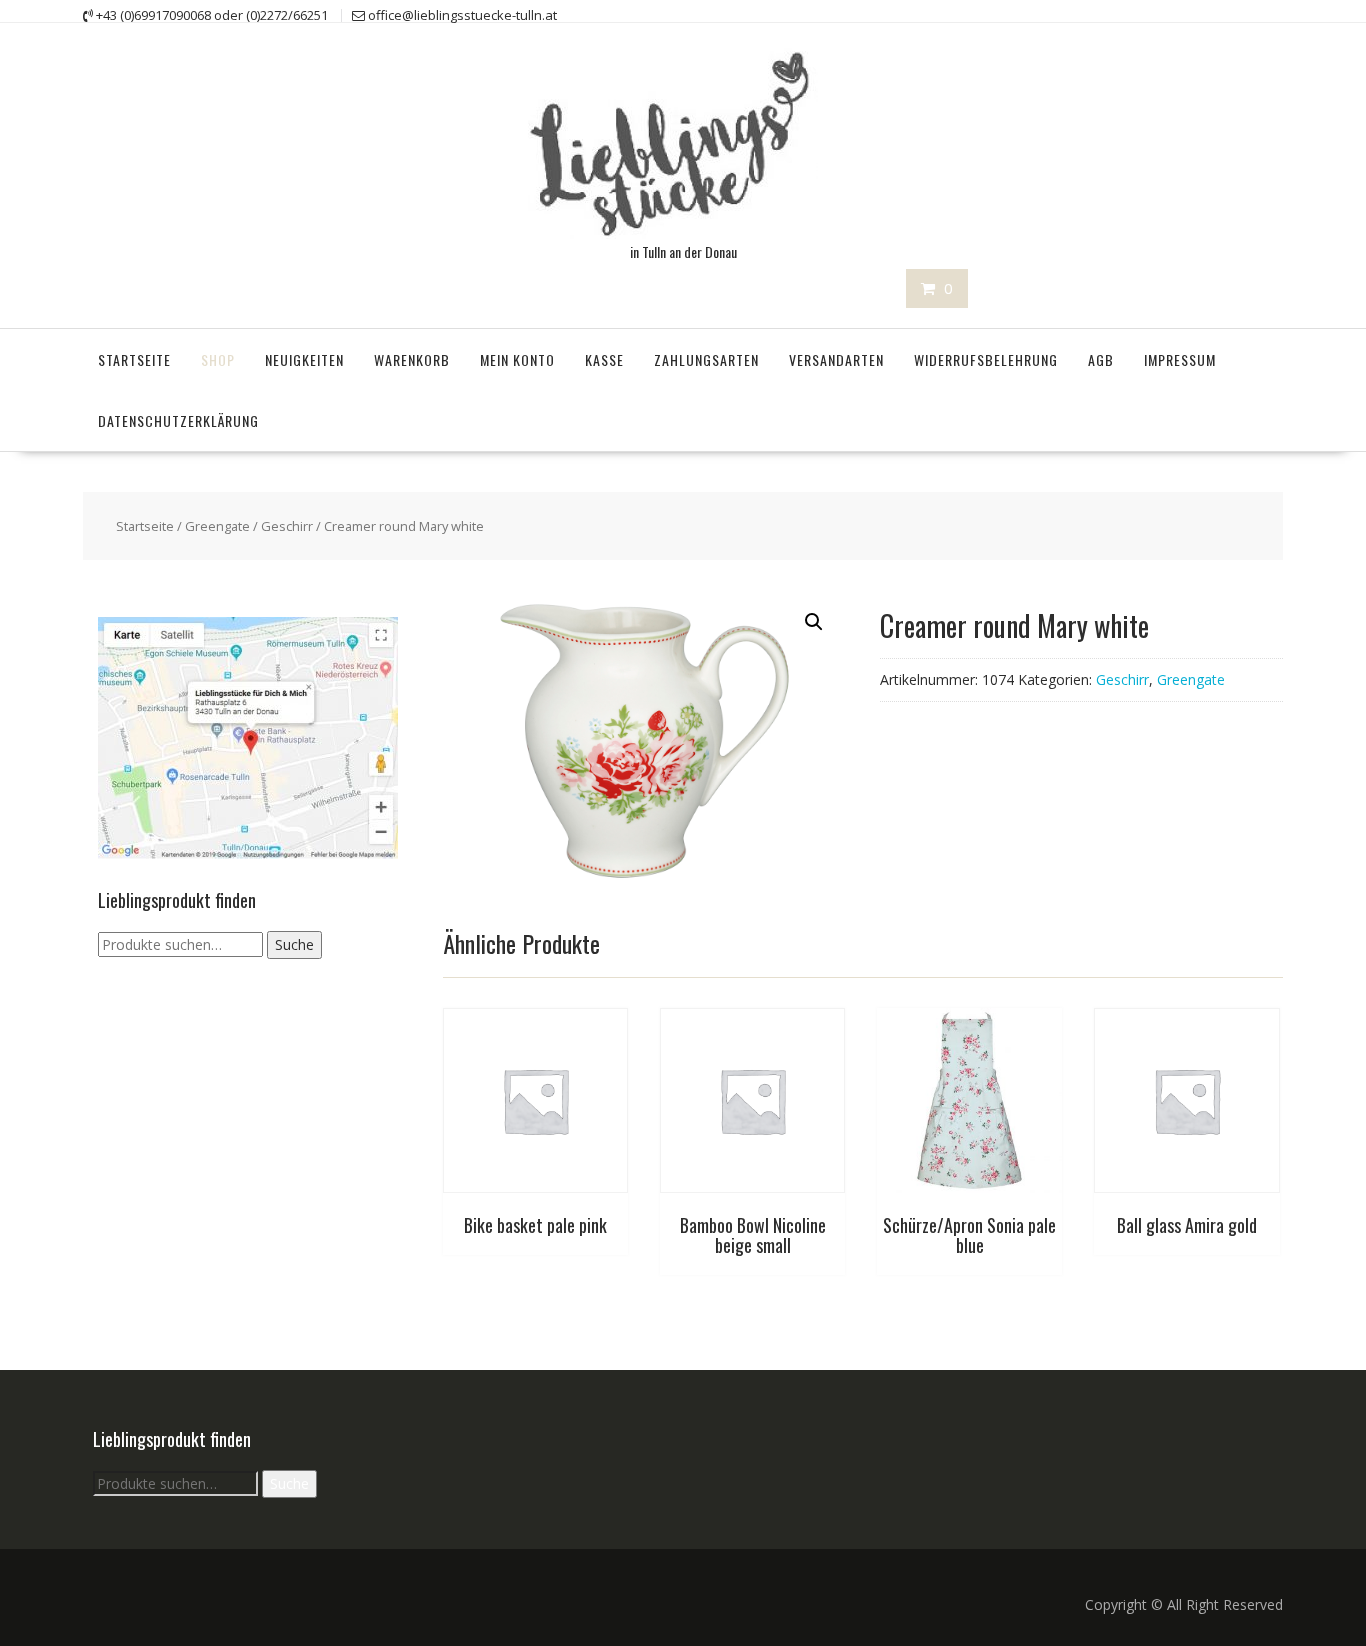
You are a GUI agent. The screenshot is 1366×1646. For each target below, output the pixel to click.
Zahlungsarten (706, 359)
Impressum (1180, 359)
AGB (1101, 359)
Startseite (134, 359)
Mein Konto (517, 359)
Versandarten (836, 359)
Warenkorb (412, 359)
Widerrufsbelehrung (986, 359)
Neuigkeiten (304, 359)
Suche (294, 944)
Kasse (604, 359)
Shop (218, 359)
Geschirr (287, 526)
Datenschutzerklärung (178, 420)
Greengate (217, 526)
